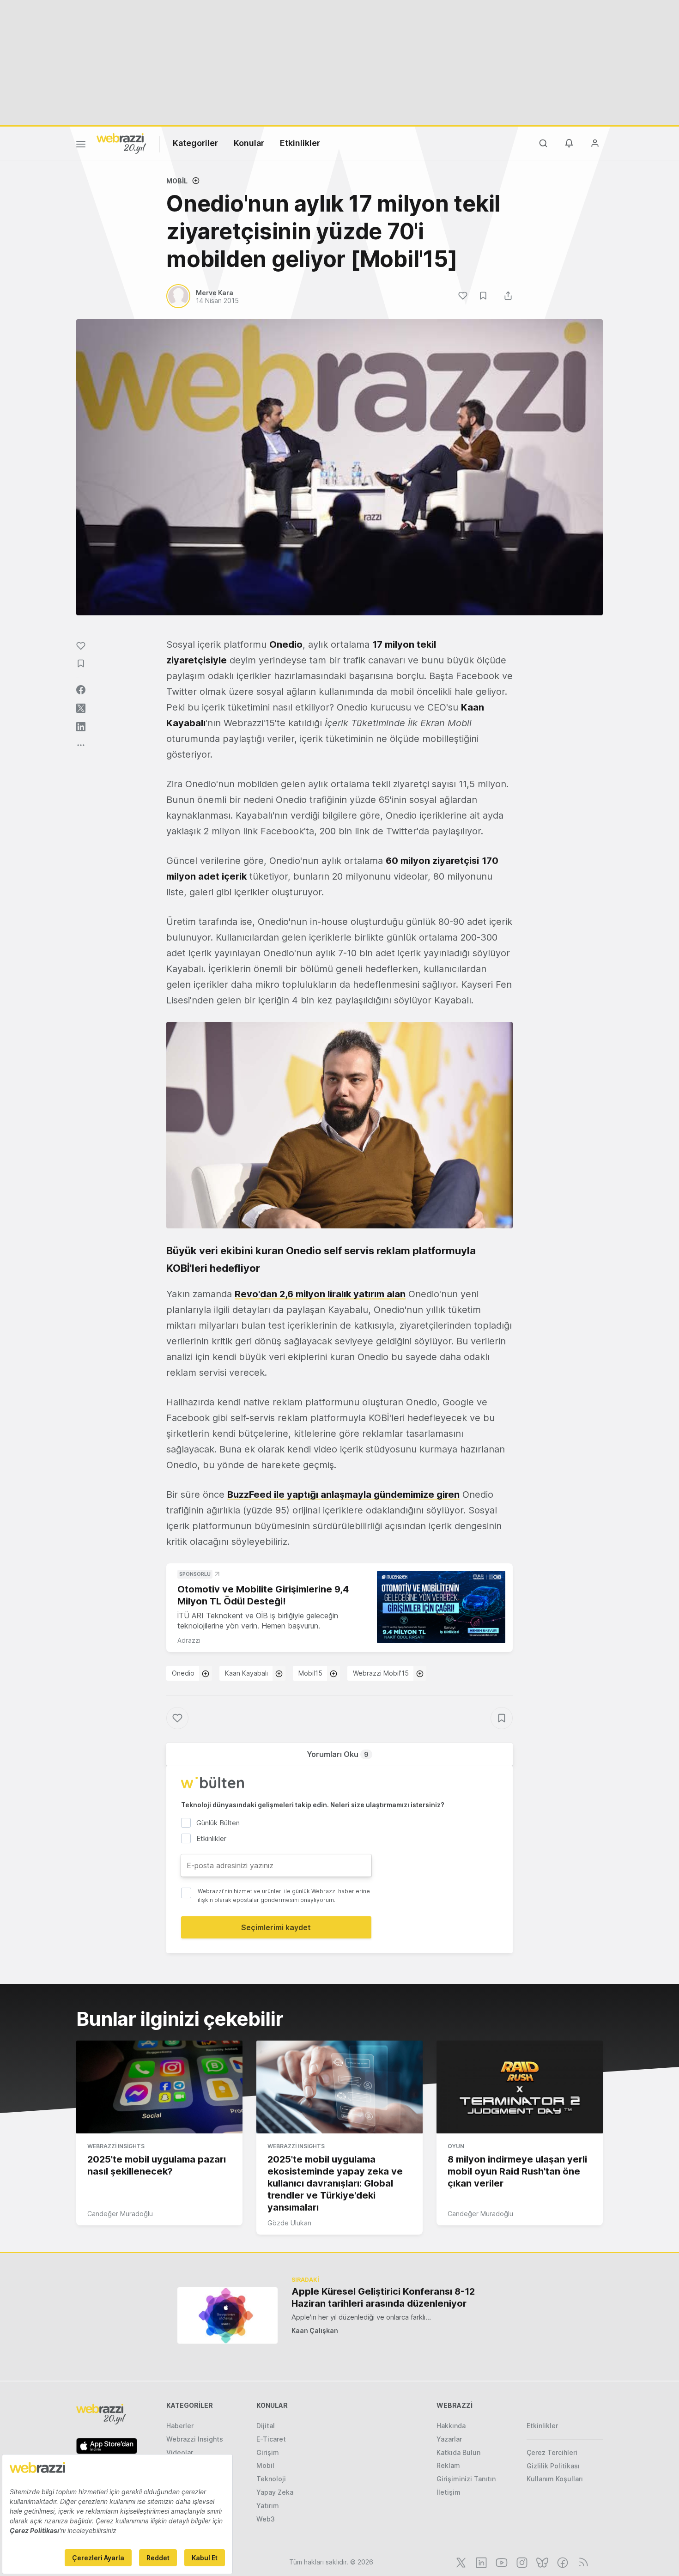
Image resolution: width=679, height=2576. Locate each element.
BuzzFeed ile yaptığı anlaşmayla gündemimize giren (343, 1495)
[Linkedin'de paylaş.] (81, 727)
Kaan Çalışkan (315, 2330)
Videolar (180, 2452)
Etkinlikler (300, 143)
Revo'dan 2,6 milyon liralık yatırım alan (320, 1294)
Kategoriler (195, 143)
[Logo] (121, 143)
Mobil (177, 181)
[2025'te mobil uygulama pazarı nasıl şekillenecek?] (159, 2087)
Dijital (266, 2426)
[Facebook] (562, 2562)
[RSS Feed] (582, 2562)
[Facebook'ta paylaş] (81, 690)
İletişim (449, 2492)
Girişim (268, 2452)
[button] (339, 1125)
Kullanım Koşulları (555, 2479)
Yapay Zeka (275, 2492)
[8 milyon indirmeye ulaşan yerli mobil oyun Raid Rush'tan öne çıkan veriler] (520, 2087)
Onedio (183, 1673)
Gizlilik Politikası (553, 2466)
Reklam (448, 2465)
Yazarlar (449, 2439)
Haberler (180, 2426)
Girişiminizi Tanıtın (466, 2479)
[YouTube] (501, 2562)
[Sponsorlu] (441, 1607)
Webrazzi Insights (116, 2146)
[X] (460, 2562)
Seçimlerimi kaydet (276, 1927)
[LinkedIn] (480, 2562)
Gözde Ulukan (289, 2223)
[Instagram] (521, 2562)
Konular (249, 143)
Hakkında (451, 2426)
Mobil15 (310, 1673)
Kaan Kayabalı (246, 1673)
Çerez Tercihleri (552, 2452)
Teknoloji (271, 2479)
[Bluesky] (541, 2562)
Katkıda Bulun (458, 2452)
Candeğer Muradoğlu (120, 2214)
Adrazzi (189, 1640)
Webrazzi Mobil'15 (381, 1673)
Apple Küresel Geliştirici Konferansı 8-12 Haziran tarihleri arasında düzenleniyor (383, 2297)
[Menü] (81, 146)
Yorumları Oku (338, 1754)
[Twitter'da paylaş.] (81, 708)
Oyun (456, 2146)
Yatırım (268, 2506)
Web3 (266, 2519)
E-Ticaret (271, 2439)
